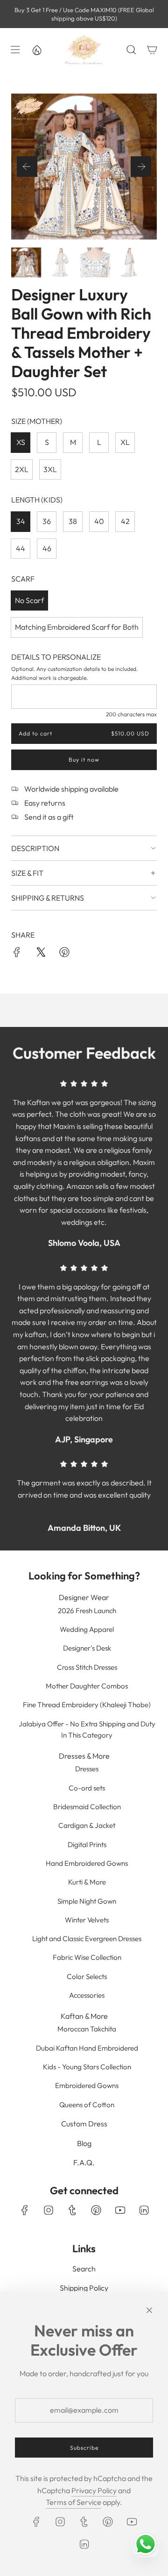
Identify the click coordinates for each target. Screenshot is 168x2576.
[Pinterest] (96, 2210)
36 (47, 521)
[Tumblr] (72, 2210)
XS (21, 442)
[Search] (131, 50)
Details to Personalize (56, 657)
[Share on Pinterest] (64, 954)
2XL (22, 469)
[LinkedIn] (144, 2210)
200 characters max (131, 714)
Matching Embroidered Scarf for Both (77, 627)
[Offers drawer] (36, 50)
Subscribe (84, 2448)
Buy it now (84, 760)
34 (21, 521)
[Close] (149, 2310)
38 (73, 521)
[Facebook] (25, 2210)
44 (21, 548)
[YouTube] (120, 2210)
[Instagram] (49, 2210)
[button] (27, 167)
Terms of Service (73, 2502)
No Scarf (29, 600)
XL (125, 442)
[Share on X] (41, 954)
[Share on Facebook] (17, 954)
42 (125, 521)
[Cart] (152, 50)
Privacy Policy (94, 2490)
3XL (50, 469)
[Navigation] (14, 50)
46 (47, 548)
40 (99, 521)
